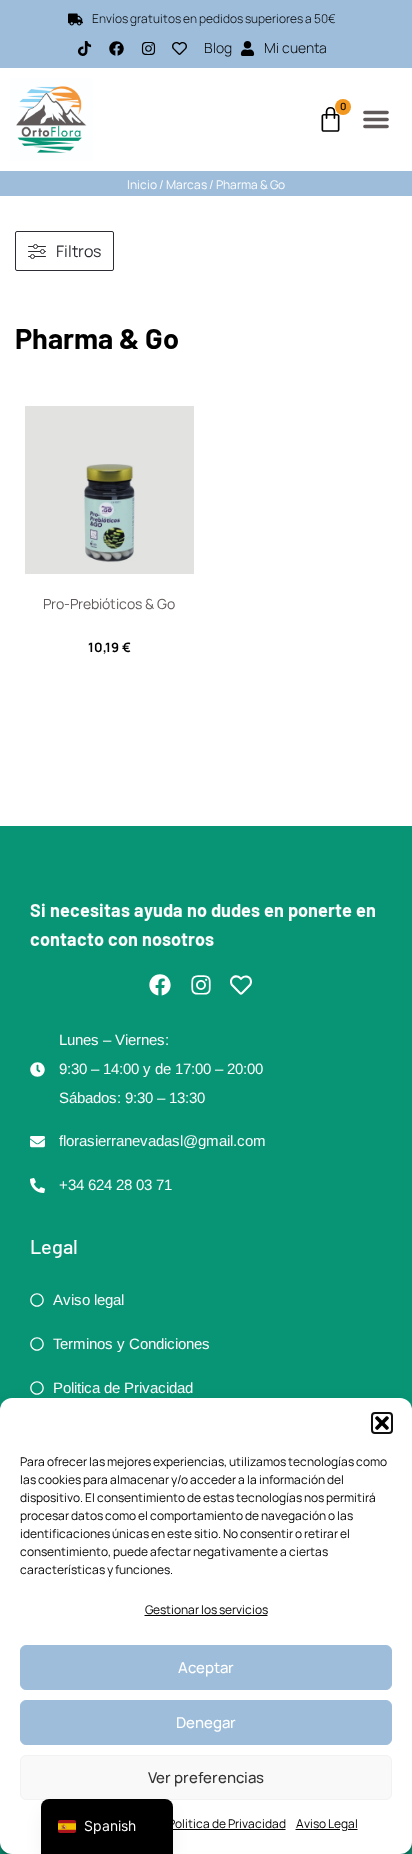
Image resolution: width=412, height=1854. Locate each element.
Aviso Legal (327, 1823)
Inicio (142, 184)
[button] (382, 1423)
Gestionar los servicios (206, 1609)
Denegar (206, 1722)
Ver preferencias (206, 1777)
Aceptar (206, 1667)
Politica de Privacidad (227, 1823)
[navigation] (107, 1826)
